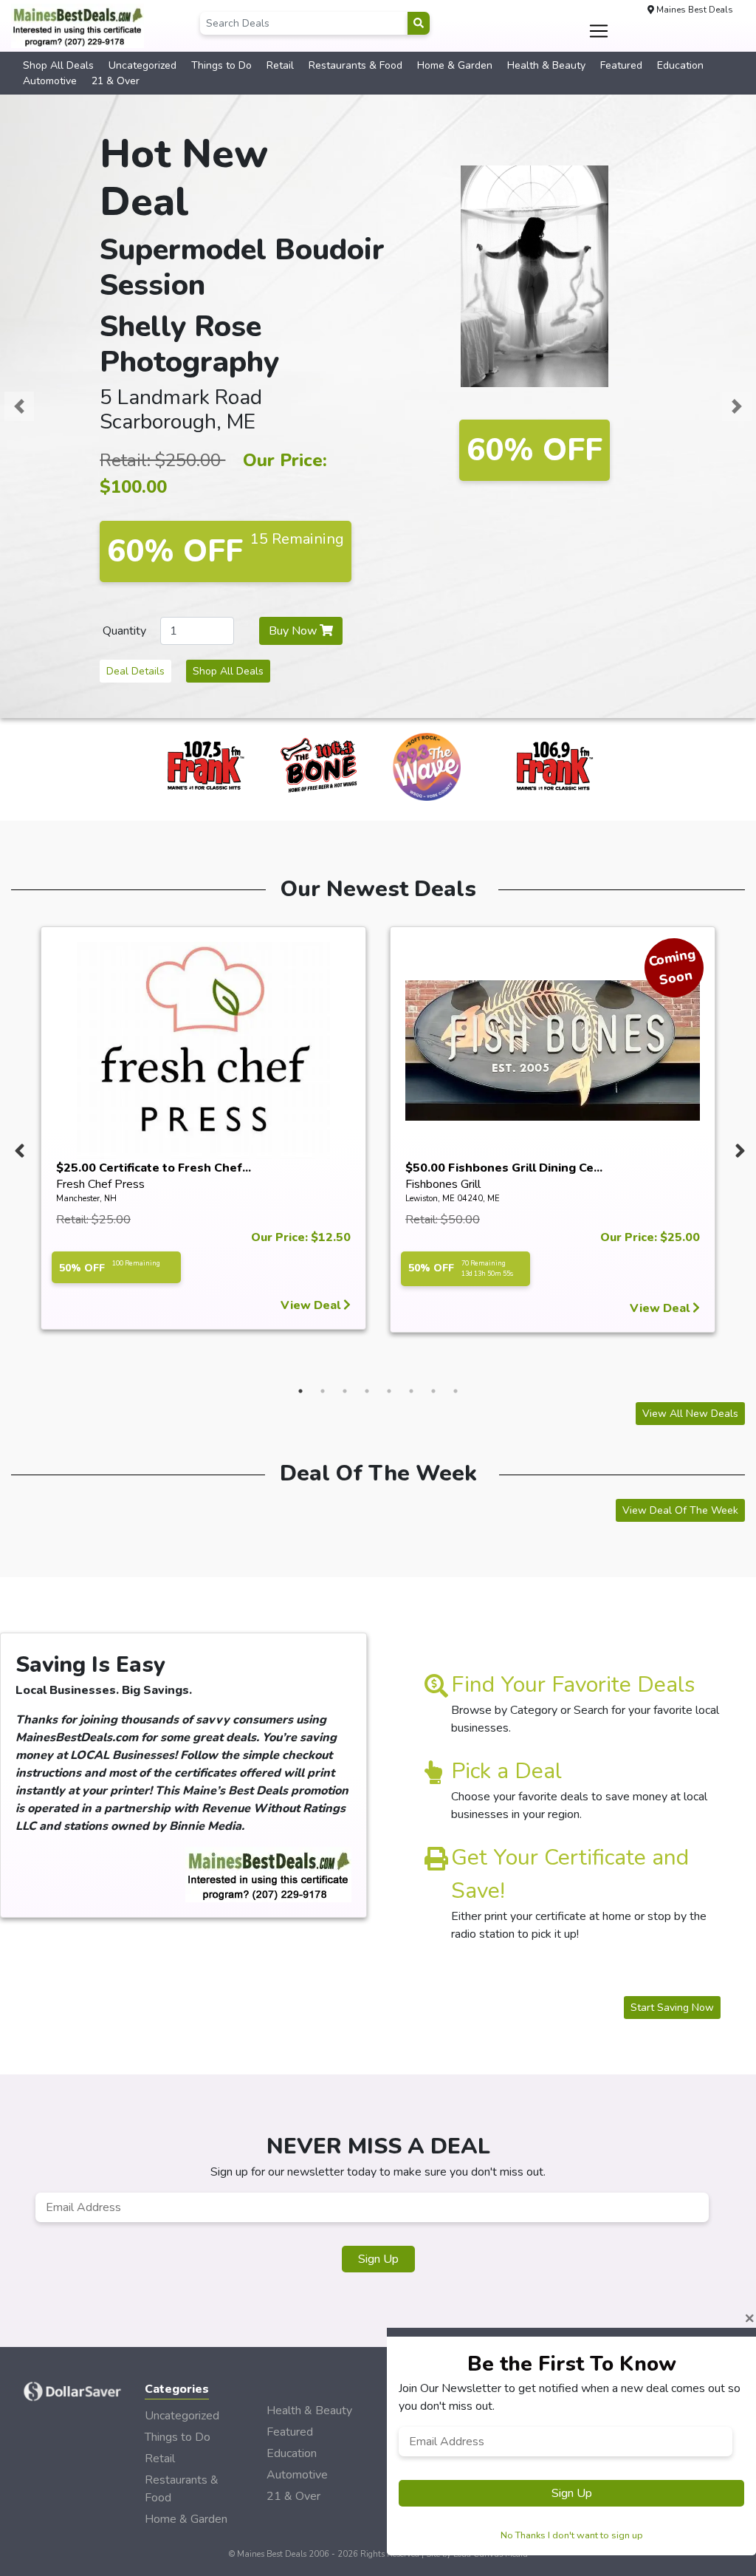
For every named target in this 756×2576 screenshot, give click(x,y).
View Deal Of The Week (680, 1510)
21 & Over (116, 81)
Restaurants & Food (355, 65)
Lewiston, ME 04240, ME (453, 1199)
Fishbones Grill (443, 1184)
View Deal (312, 1305)
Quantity (124, 631)
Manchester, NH (86, 1199)
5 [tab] (389, 1391)
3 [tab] (345, 1391)
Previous (18, 1147)
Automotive (50, 81)
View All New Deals (690, 1414)
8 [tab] (456, 1391)
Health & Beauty (546, 65)
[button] (19, 406)
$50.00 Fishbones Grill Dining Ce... (504, 1168)
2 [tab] (323, 1391)
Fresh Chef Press (100, 1184)
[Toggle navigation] (598, 31)
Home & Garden (455, 65)
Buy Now (294, 631)
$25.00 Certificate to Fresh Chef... (154, 1168)
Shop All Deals (58, 65)
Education (680, 65)
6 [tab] (411, 1391)
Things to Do (221, 65)
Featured (621, 65)
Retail (280, 65)
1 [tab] (300, 1391)
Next (738, 1147)
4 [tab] (367, 1391)
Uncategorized (142, 65)
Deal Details (135, 671)
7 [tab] (433, 1391)
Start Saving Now (672, 2008)
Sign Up (378, 2259)
